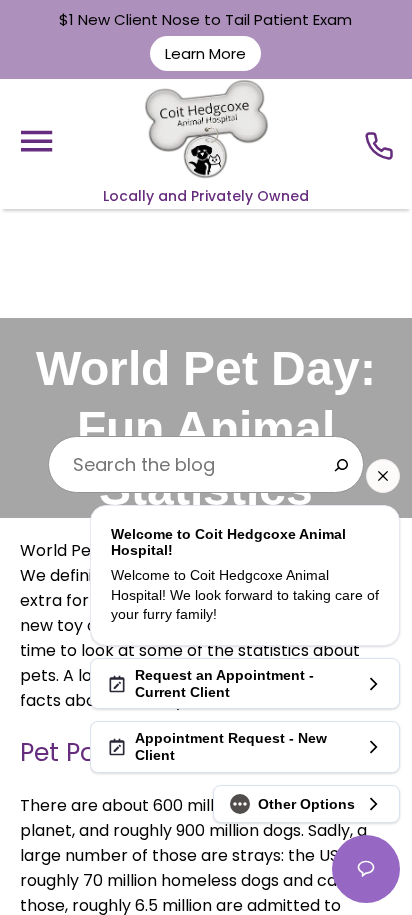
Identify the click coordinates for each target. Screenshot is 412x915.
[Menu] (36, 141)
